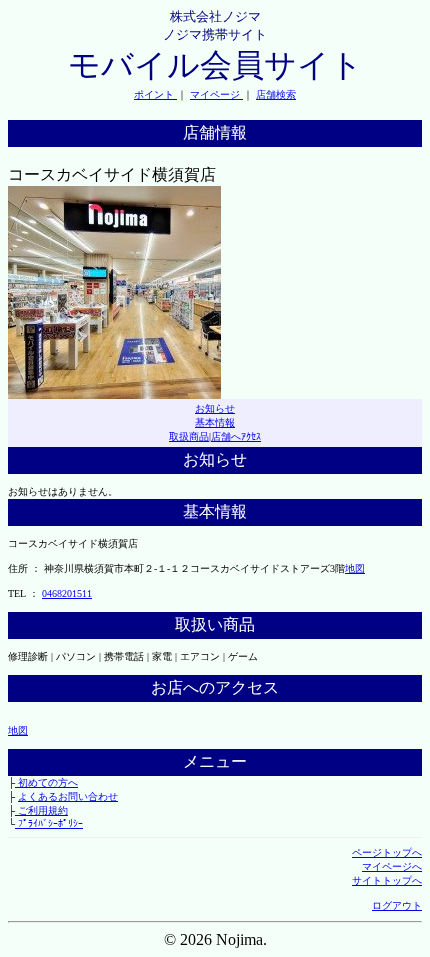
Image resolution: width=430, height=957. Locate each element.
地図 (355, 568)
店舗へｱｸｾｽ (236, 436)
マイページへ (392, 866)
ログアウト (397, 905)
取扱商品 (189, 436)
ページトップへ (387, 852)
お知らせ (215, 408)
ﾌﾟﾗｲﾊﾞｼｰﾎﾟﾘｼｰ (49, 823)
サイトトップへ (387, 880)
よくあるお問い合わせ (68, 796)
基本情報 (215, 422)
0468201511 (67, 593)
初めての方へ (46, 782)
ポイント (155, 94)
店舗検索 (276, 94)
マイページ (216, 94)
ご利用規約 (41, 810)
